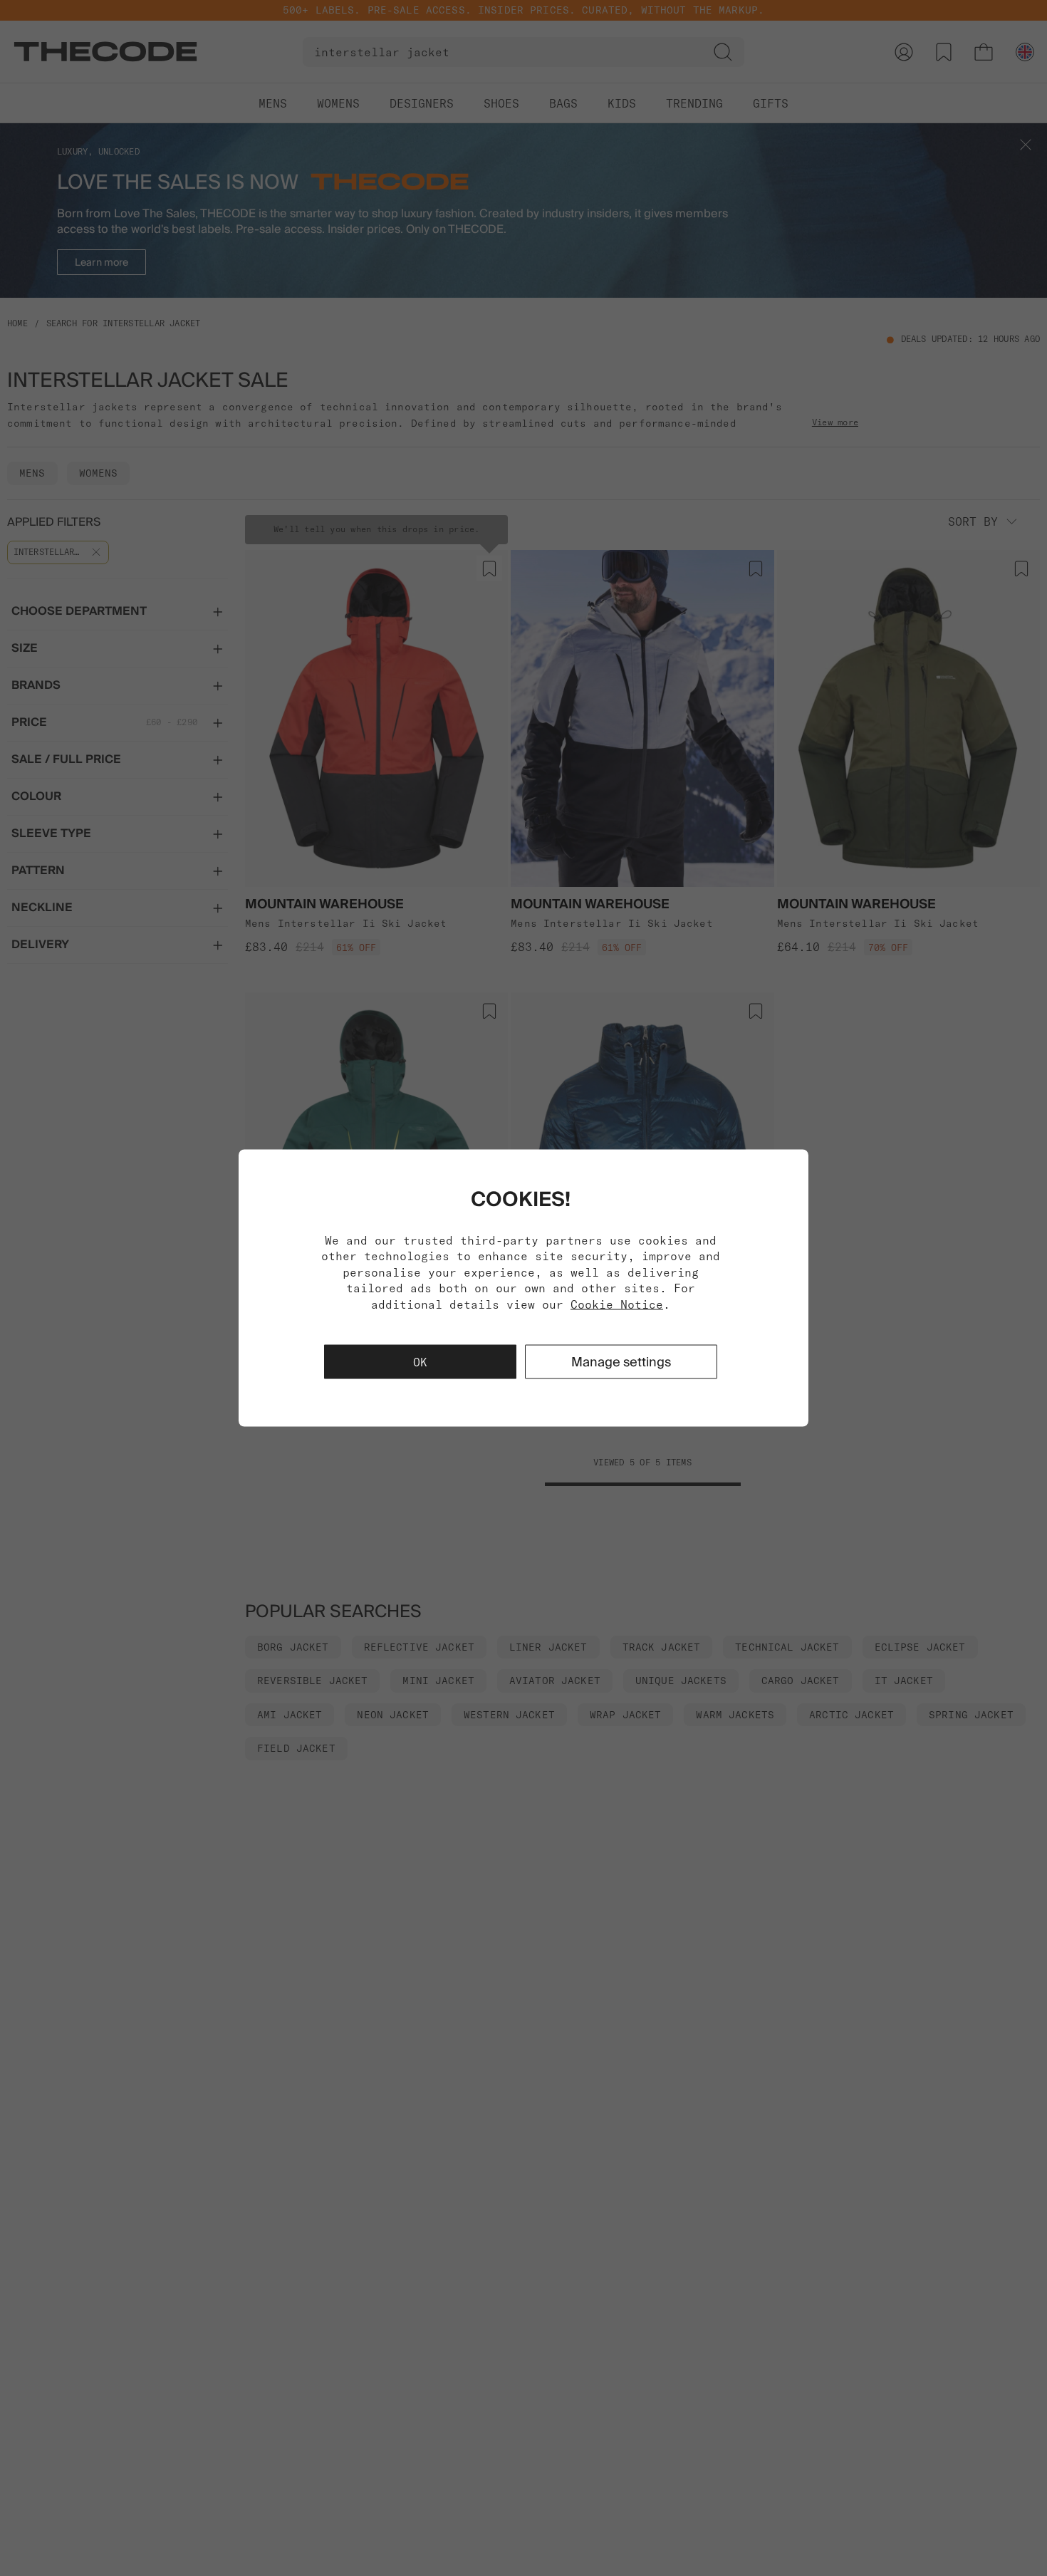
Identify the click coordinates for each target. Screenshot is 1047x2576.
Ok (420, 1361)
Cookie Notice (617, 1304)
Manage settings (621, 1361)
